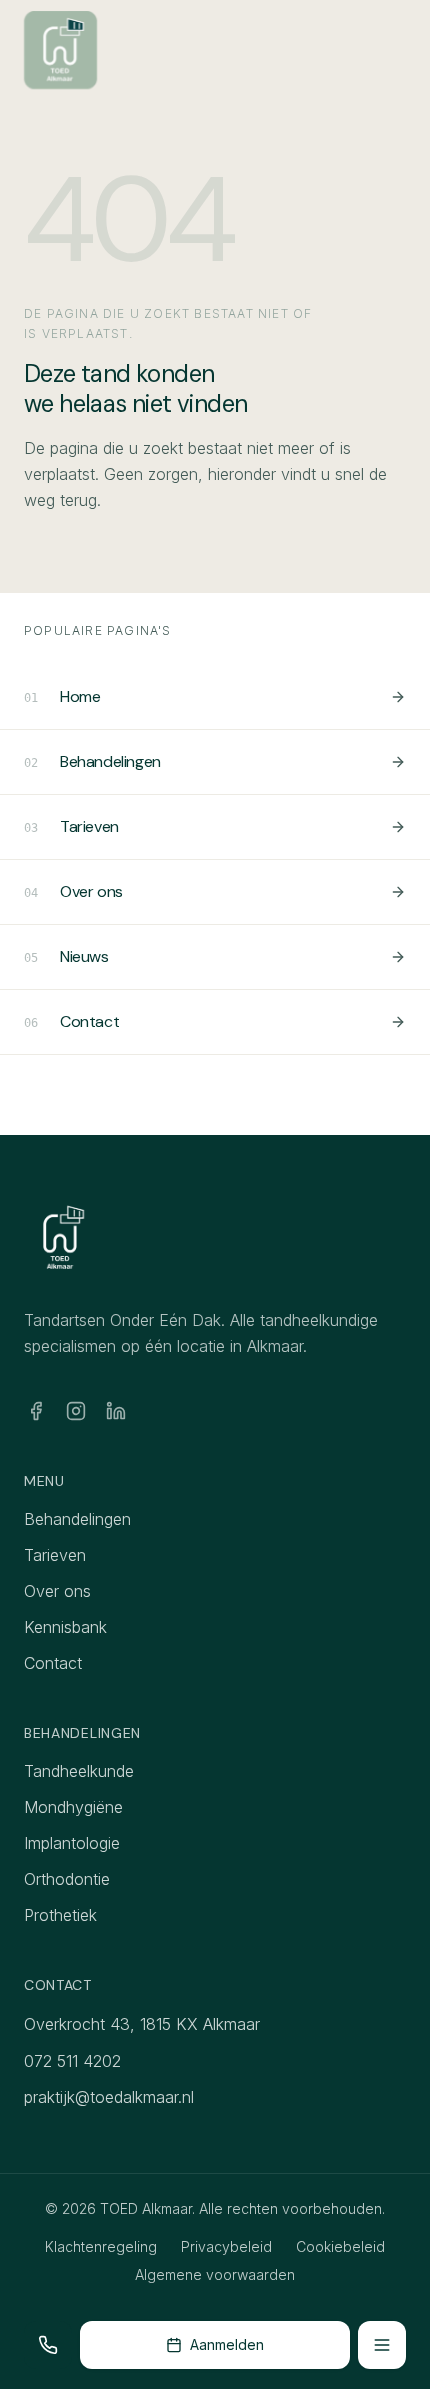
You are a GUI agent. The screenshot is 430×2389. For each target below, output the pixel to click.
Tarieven (55, 1555)
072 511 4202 (72, 2061)
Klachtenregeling (101, 2246)
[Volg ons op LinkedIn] (116, 1411)
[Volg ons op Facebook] (36, 1411)
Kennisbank (65, 1627)
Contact (53, 1663)
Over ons (57, 1591)
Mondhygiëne (73, 1807)
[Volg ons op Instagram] (76, 1411)
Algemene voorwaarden (215, 2274)
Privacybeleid (226, 2246)
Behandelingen (77, 1519)
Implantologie (72, 1843)
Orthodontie (67, 1879)
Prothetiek (60, 1915)
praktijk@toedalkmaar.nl (109, 2097)
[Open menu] (382, 2345)
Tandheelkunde (79, 1771)
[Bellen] (48, 2345)
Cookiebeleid (340, 2246)
